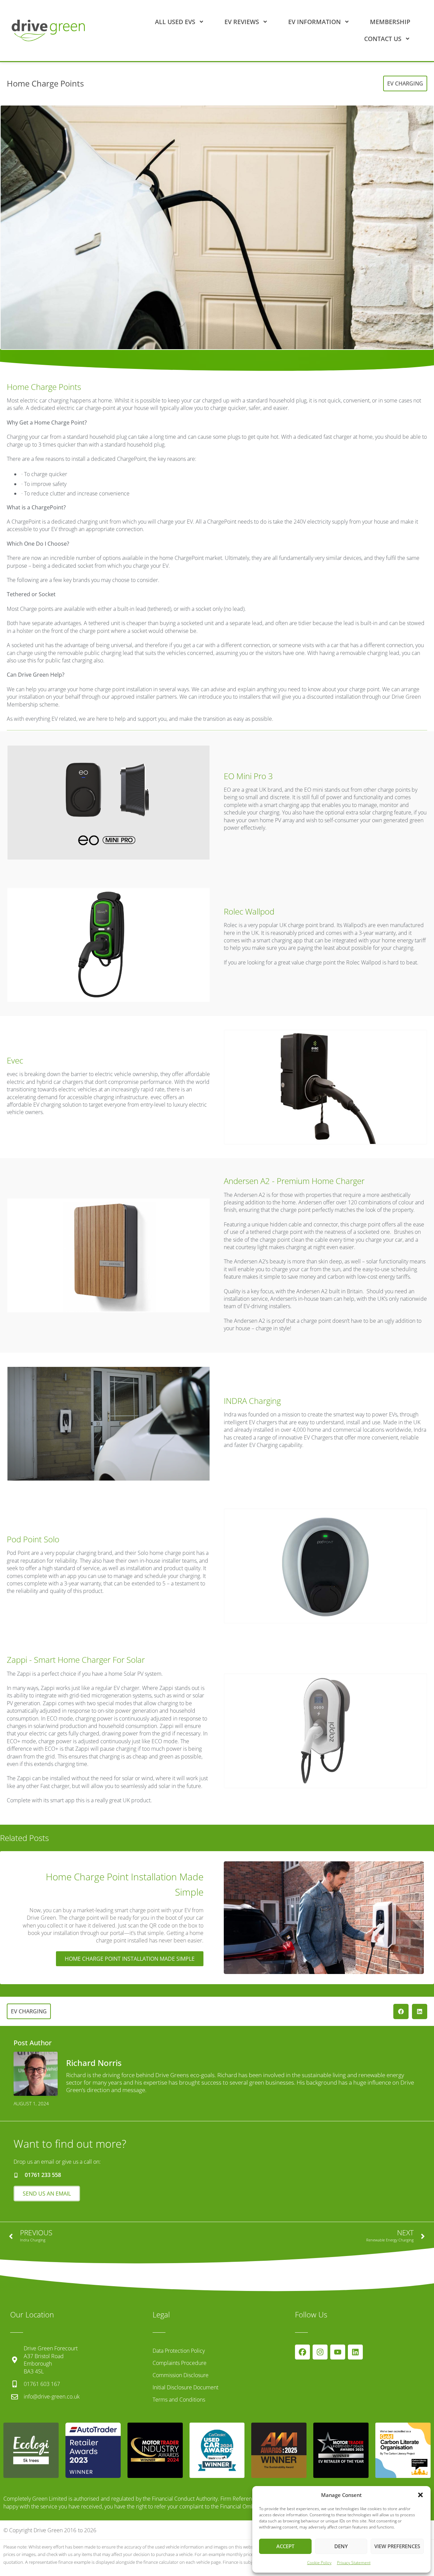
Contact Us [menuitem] (383, 39)
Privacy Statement (354, 2563)
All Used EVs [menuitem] (175, 22)
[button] (420, 2495)
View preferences (397, 2546)
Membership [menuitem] (390, 22)
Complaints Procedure (180, 2363)
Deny (341, 2546)
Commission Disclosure (181, 2375)
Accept (285, 2546)
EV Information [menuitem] (314, 22)
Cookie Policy (319, 2563)
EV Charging (405, 83)
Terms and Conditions (179, 2400)
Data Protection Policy (179, 2351)
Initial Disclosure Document (185, 2387)
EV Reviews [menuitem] (242, 22)
